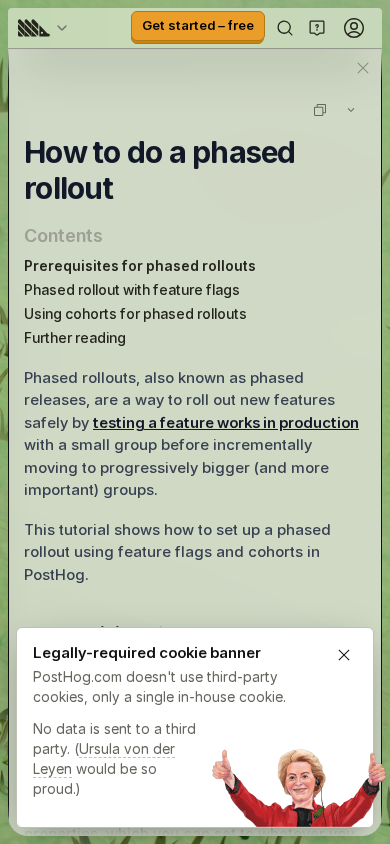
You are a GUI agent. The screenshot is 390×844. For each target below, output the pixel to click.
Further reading (75, 337)
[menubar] (46, 28)
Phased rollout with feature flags (132, 289)
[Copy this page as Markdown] (320, 110)
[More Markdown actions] (351, 110)
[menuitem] (46, 28)
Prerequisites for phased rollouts (140, 265)
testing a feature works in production (226, 422)
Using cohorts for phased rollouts (135, 313)
